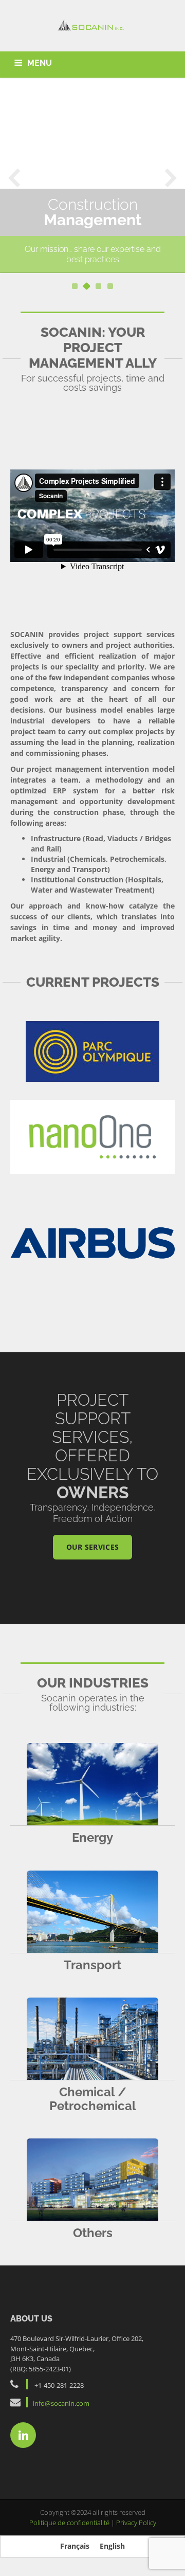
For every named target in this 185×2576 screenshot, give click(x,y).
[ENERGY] (92, 1784)
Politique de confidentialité (70, 2523)
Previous (14, 177)
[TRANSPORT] (92, 1912)
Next (171, 177)
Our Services (93, 1547)
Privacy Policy (136, 2523)
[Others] (92, 2180)
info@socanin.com (61, 2403)
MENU (40, 63)
